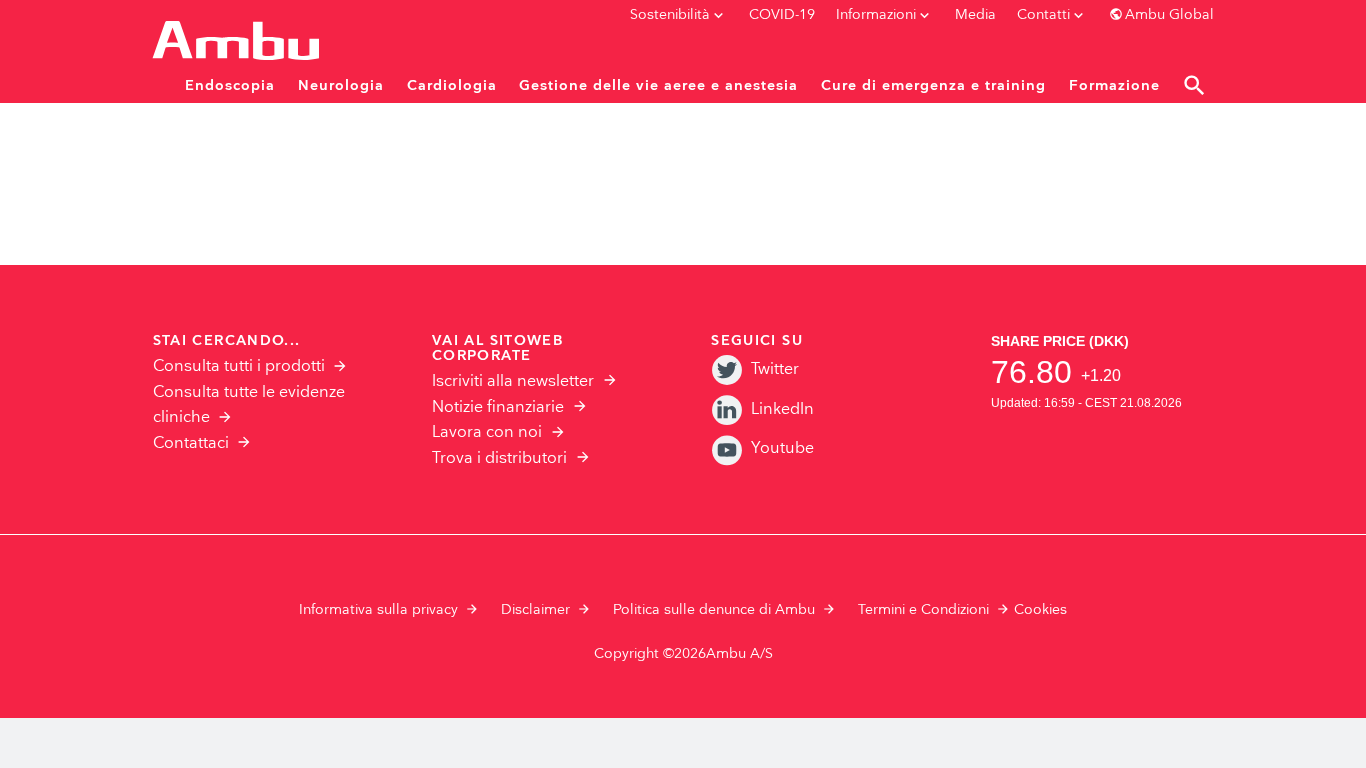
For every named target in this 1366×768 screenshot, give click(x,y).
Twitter (775, 369)
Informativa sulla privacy (378, 610)
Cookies (1040, 610)
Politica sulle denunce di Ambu (714, 610)
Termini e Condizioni (923, 610)
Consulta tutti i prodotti (239, 366)
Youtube (782, 448)
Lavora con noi (487, 432)
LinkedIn (782, 409)
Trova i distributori (499, 458)
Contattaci (191, 443)
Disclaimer (535, 610)
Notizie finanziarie (498, 407)
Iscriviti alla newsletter (513, 381)
